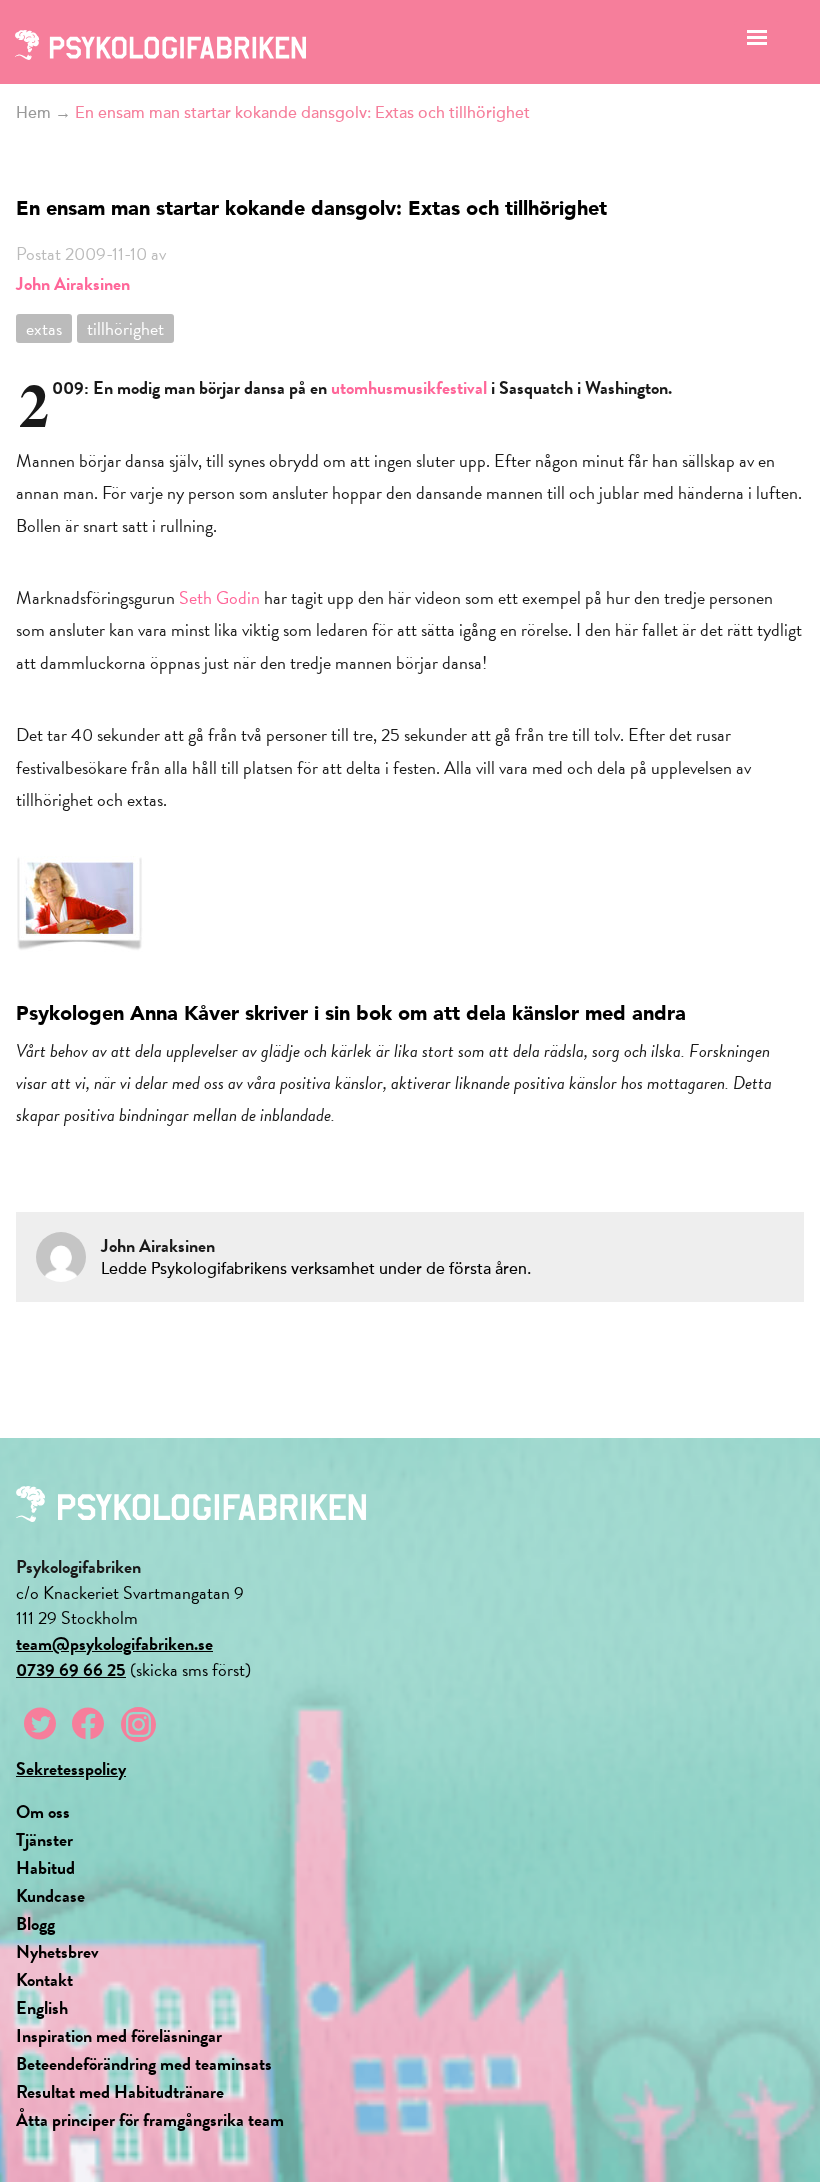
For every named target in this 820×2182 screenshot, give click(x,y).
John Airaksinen (73, 283)
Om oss (43, 1811)
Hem (33, 113)
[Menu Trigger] (756, 42)
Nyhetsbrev (57, 1951)
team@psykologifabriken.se (114, 1643)
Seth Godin (219, 597)
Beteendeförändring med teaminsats (144, 2063)
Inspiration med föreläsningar (119, 2035)
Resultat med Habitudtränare (120, 2091)
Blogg (35, 1923)
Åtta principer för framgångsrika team (150, 2119)
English (42, 2007)
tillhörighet (125, 328)
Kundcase (50, 1895)
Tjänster (44, 1839)
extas (44, 328)
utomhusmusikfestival (411, 387)
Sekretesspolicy (71, 1768)
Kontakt (44, 1979)
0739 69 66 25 (71, 1669)
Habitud (45, 1867)
